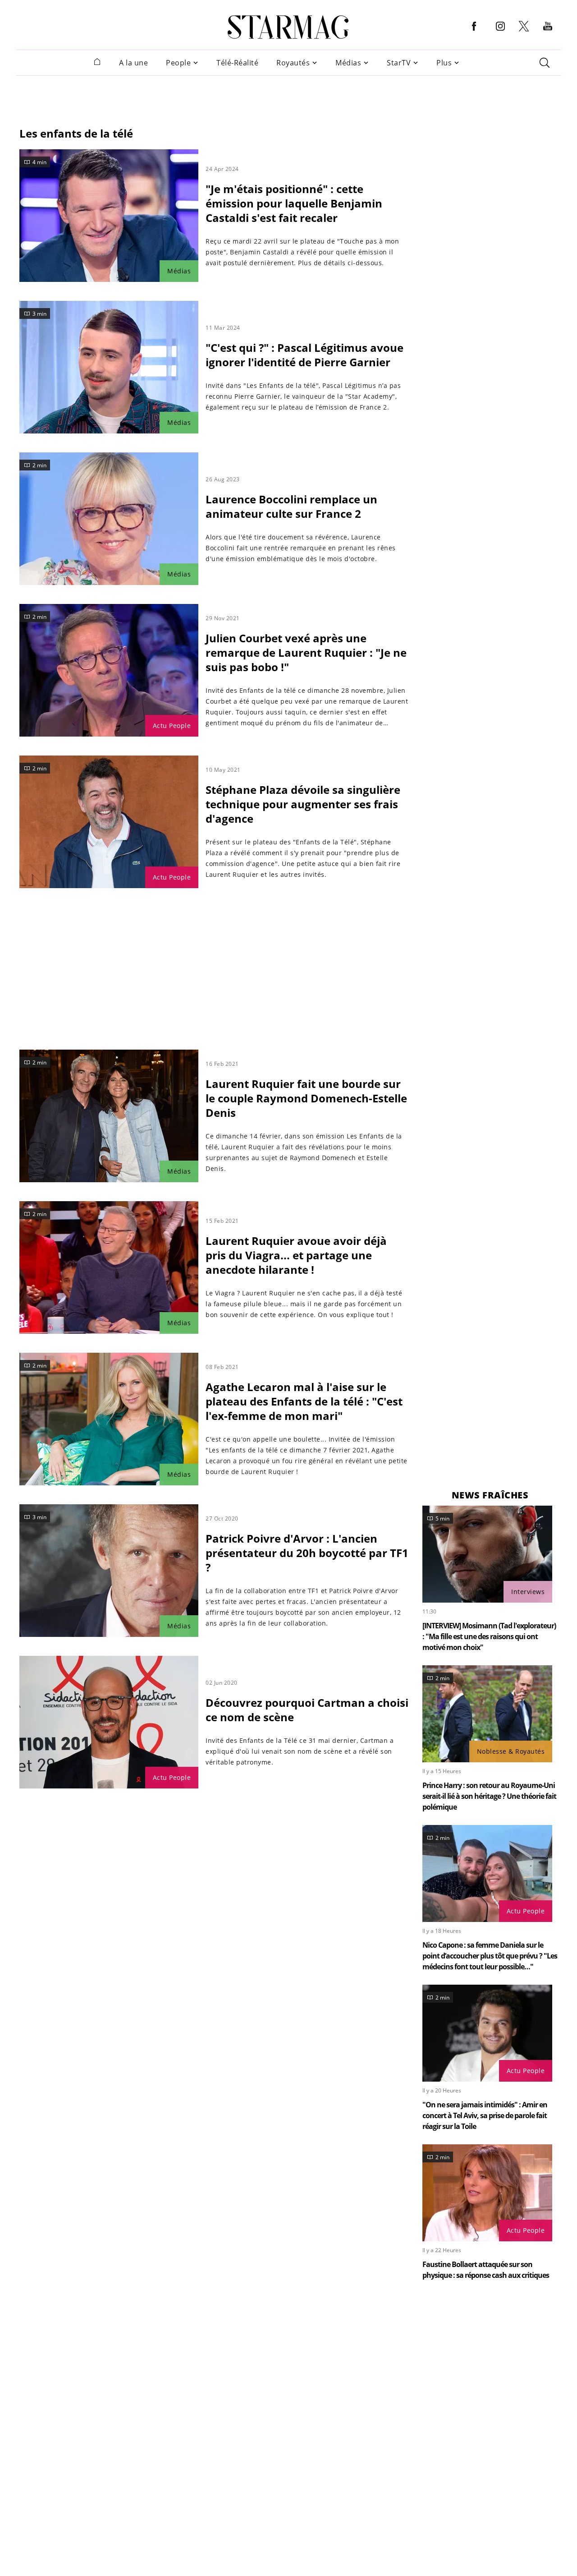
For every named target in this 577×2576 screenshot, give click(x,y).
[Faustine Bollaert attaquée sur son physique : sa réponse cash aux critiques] (487, 2193)
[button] (474, 33)
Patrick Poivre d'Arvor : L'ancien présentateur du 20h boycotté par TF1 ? (307, 1553)
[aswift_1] (288, 96)
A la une (133, 63)
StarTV (399, 63)
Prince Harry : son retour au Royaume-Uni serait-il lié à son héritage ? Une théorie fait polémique (489, 1796)
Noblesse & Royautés (511, 1751)
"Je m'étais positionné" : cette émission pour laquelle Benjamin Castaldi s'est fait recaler (294, 203)
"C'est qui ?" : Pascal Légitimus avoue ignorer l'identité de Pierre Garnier (305, 355)
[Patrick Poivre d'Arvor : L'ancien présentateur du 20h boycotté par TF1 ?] (109, 1571)
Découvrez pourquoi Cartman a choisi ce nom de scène (307, 1710)
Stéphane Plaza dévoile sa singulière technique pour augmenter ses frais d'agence (303, 804)
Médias (348, 63)
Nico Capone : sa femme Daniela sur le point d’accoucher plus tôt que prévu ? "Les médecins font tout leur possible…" (490, 1956)
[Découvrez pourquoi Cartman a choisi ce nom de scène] (109, 1722)
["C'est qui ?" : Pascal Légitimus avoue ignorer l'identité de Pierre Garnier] (109, 367)
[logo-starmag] (288, 27)
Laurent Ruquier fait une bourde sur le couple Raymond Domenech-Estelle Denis (306, 1098)
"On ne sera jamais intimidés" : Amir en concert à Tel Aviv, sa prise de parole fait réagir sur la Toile (485, 2115)
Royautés (293, 63)
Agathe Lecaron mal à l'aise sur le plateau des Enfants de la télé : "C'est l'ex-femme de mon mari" (304, 1401)
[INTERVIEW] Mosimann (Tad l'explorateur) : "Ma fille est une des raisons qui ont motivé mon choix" (489, 1636)
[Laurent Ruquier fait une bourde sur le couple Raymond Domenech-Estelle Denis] (109, 1116)
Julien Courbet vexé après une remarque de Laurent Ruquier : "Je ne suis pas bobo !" (306, 652)
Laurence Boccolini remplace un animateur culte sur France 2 (291, 506)
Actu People (172, 726)
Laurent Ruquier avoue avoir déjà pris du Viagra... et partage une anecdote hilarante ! (296, 1255)
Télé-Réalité (237, 63)
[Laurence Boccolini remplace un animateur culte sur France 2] (109, 519)
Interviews (528, 1592)
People (178, 63)
